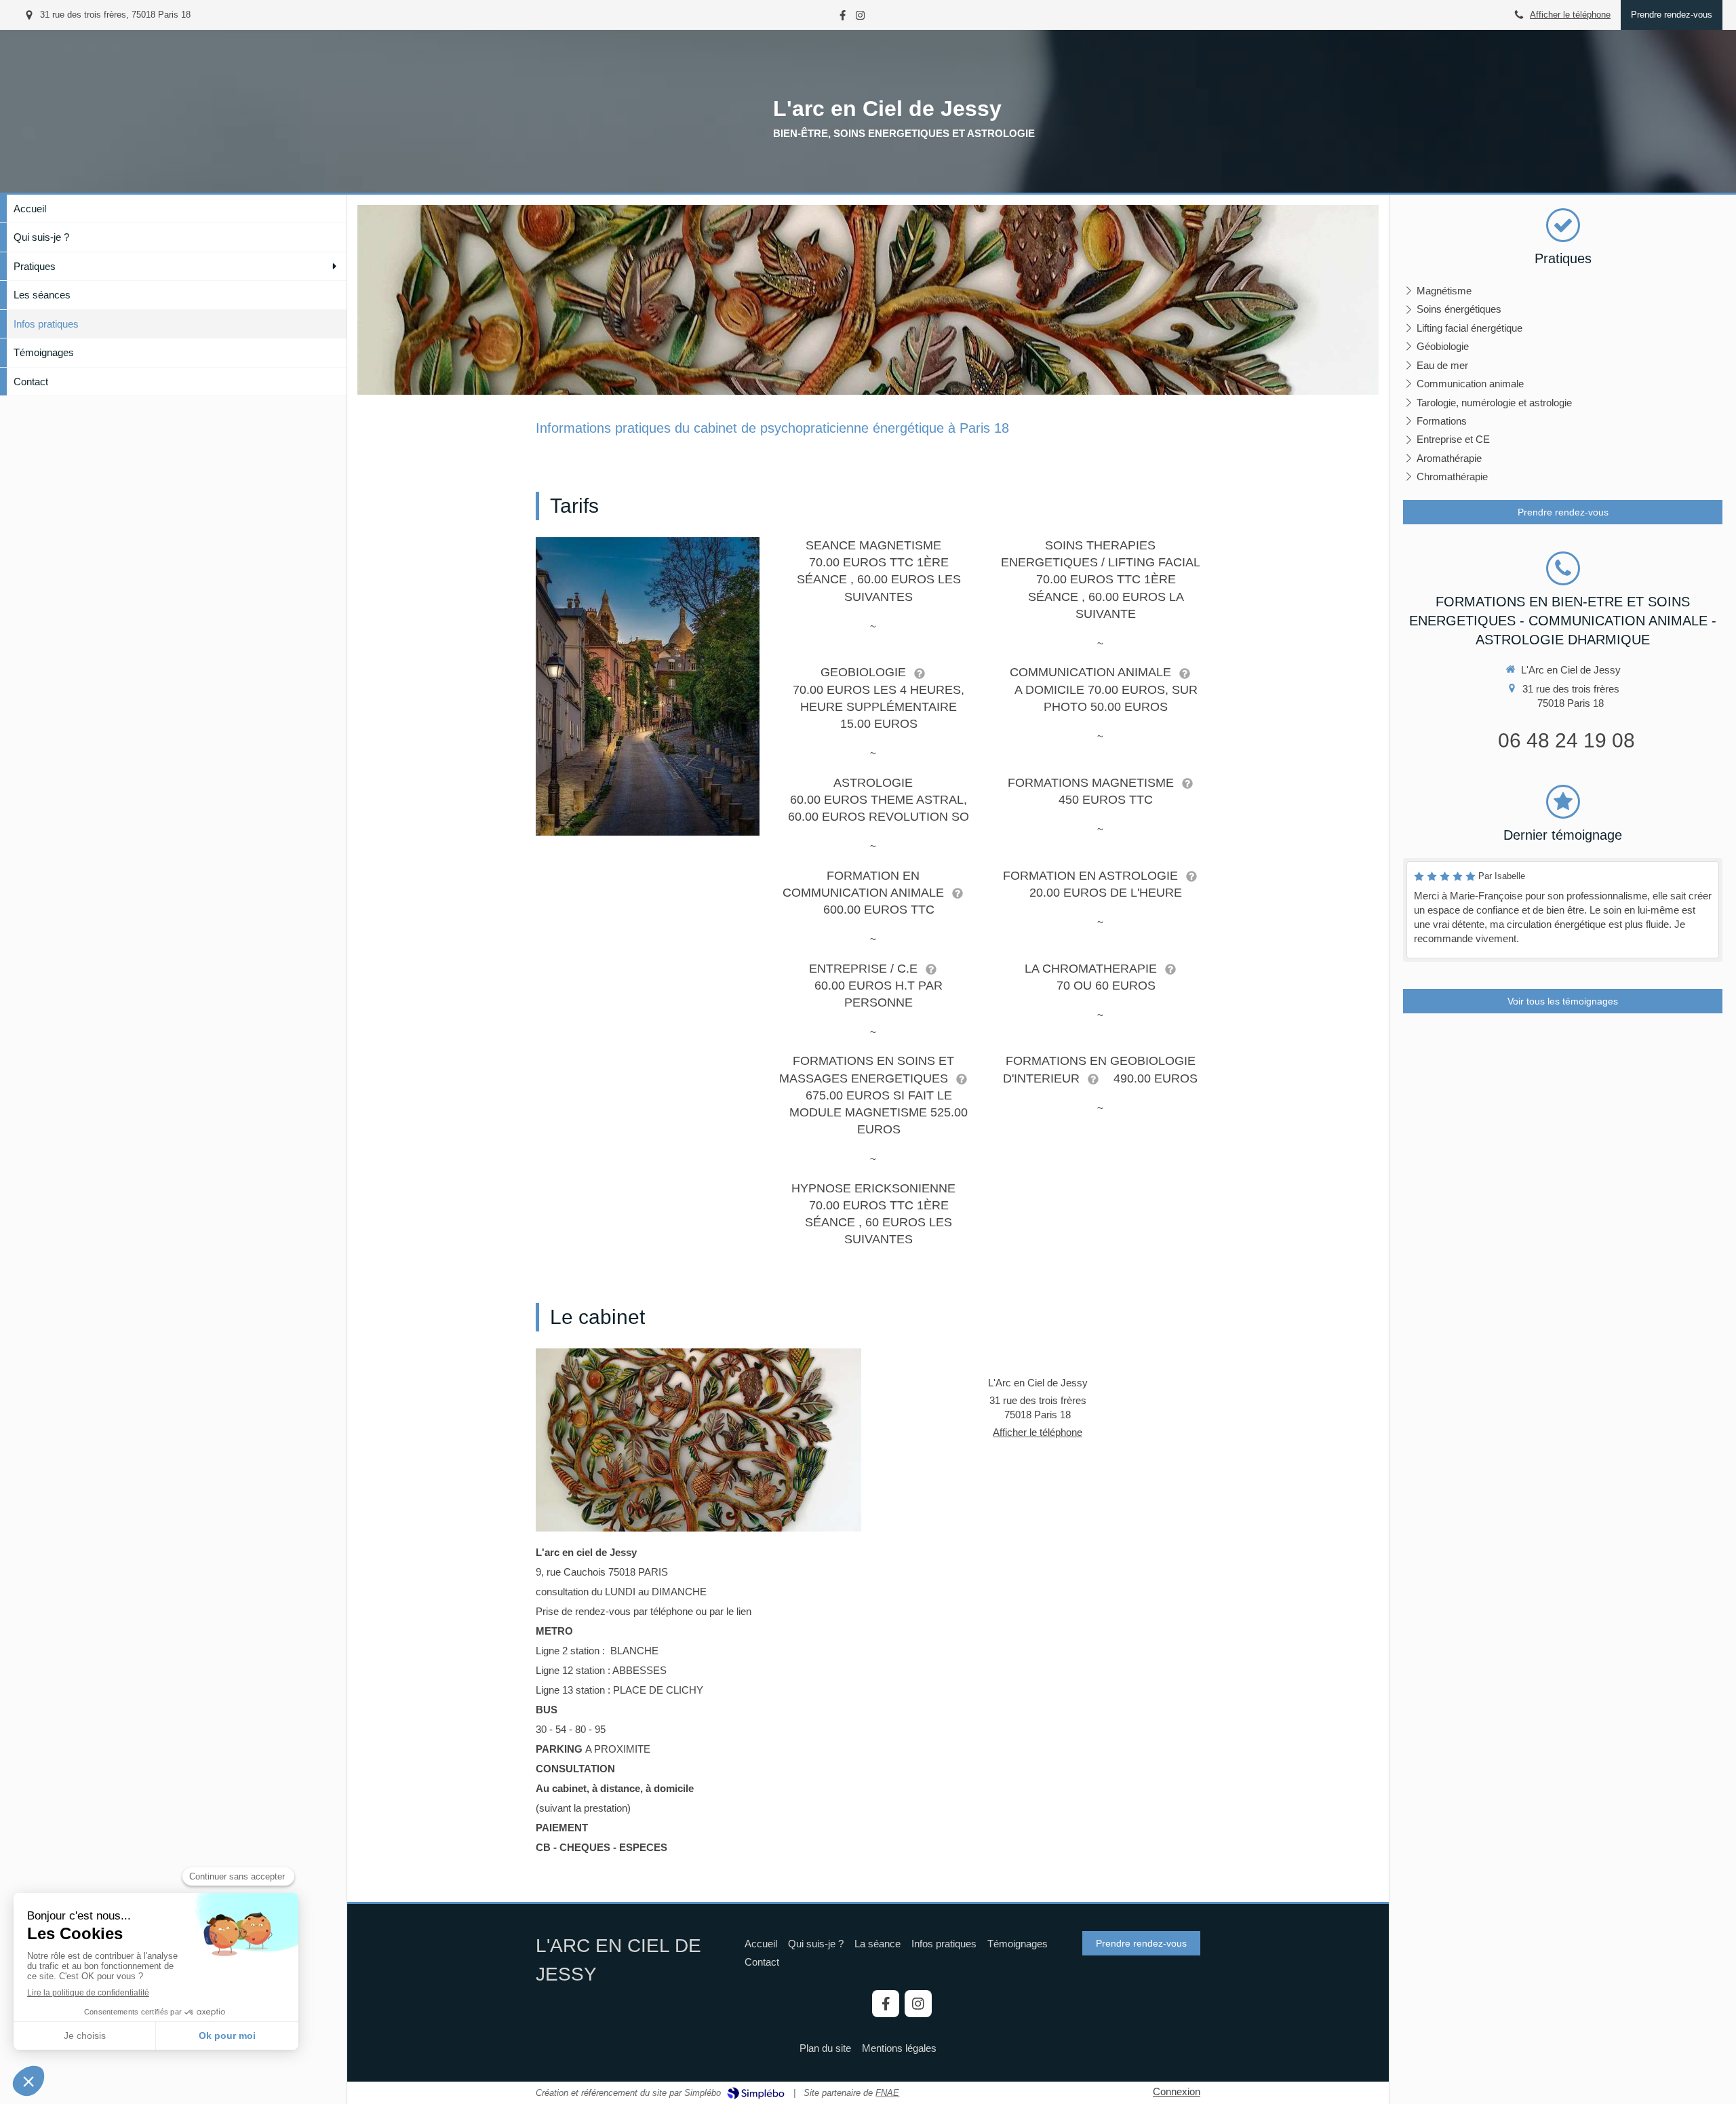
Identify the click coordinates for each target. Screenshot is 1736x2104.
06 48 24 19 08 (1566, 740)
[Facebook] (843, 18)
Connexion (1177, 2091)
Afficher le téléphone (1570, 15)
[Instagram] (860, 18)
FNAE (887, 2093)
